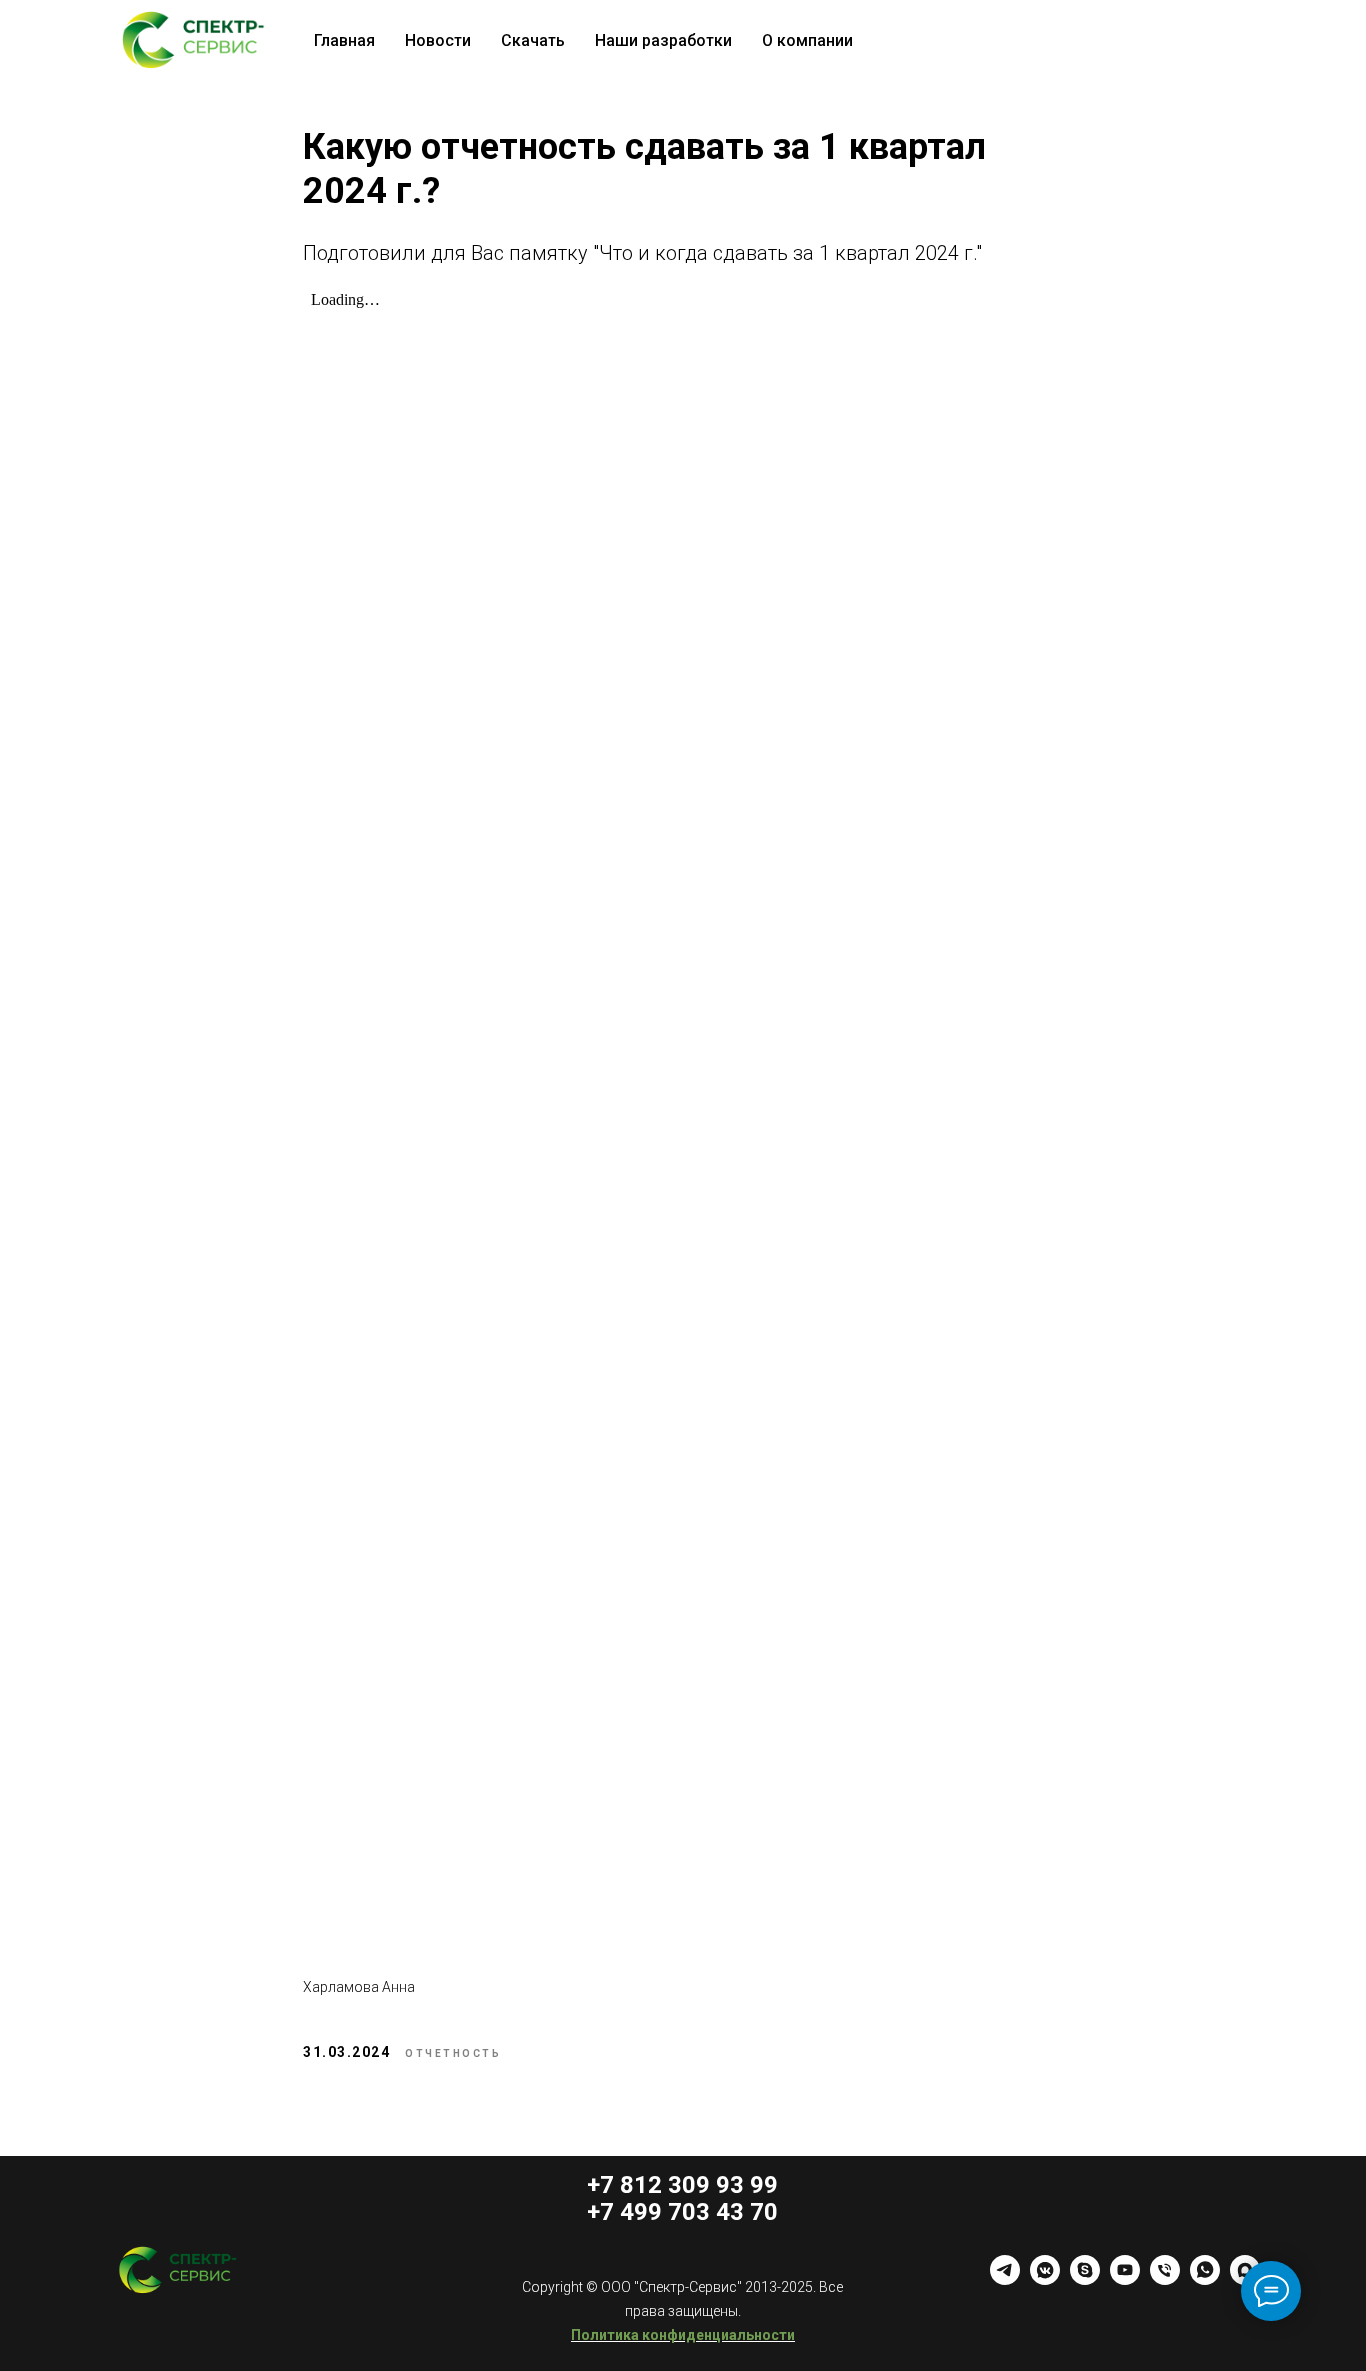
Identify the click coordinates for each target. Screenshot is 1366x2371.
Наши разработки (663, 40)
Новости (438, 40)
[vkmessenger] (1045, 2279)
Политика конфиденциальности (683, 2335)
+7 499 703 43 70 (682, 2212)
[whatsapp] (1205, 2279)
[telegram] (1005, 2279)
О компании (807, 40)
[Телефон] (1165, 2279)
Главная (344, 40)
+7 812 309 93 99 (682, 2185)
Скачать (533, 40)
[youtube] (1125, 2279)
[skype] (1085, 2279)
